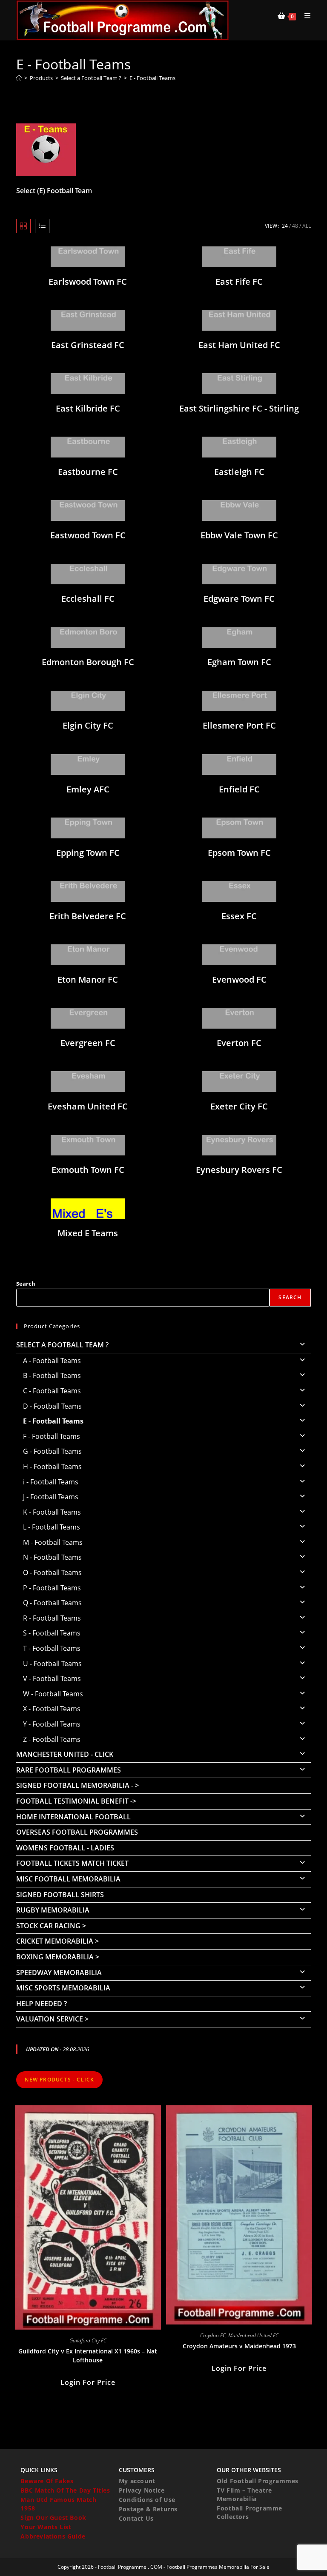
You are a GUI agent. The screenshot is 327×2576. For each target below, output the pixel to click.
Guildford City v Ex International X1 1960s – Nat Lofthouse (88, 2356)
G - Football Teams (52, 1451)
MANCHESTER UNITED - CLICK (65, 1754)
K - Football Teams (52, 1512)
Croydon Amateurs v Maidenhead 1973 (239, 2346)
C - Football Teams (52, 1391)
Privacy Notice (142, 2490)
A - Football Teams (52, 1361)
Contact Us (136, 2518)
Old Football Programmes (258, 2481)
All (307, 226)
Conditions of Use (147, 2500)
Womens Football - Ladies (65, 1848)
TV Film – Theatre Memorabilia (244, 2495)
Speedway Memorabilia (59, 1973)
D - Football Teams (52, 1406)
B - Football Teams (52, 1375)
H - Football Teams (52, 1467)
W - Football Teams (53, 1694)
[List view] (42, 226)
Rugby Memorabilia (53, 1910)
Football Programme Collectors (250, 2512)
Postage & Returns (148, 2509)
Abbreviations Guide (53, 2536)
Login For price (88, 2382)
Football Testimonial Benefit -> (76, 1801)
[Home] (19, 78)
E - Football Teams (152, 78)
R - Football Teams (52, 1618)
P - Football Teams (52, 1588)
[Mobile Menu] (304, 16)
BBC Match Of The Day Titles (65, 2490)
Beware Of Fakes (47, 2481)
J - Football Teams (51, 1497)
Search (26, 1284)
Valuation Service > (52, 2019)
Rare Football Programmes (69, 1770)
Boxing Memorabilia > (58, 1957)
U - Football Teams (52, 1664)
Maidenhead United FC (253, 2335)
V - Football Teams (52, 1678)
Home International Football (73, 1817)
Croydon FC (213, 2335)
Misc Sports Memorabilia (63, 1988)
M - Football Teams (53, 1542)
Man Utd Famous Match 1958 (58, 2504)
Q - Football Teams (52, 1603)
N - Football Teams (52, 1557)
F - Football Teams (52, 1436)
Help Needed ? (42, 2004)
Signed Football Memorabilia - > (77, 1785)
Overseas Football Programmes (77, 1832)
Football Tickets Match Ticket (72, 1863)
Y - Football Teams (52, 1724)
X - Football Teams (52, 1709)
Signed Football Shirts (60, 1895)
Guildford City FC (88, 2340)
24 (285, 226)
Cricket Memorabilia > (57, 1941)
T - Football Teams (52, 1648)
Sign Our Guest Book (53, 2517)
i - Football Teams (51, 1482)
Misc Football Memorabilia (68, 1879)
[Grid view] (23, 226)
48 (295, 226)
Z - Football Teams (52, 1739)
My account (137, 2481)
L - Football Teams (52, 1527)
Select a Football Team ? (62, 1345)
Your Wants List (46, 2527)
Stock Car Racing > (51, 1926)
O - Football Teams (52, 1572)
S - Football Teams (52, 1633)
